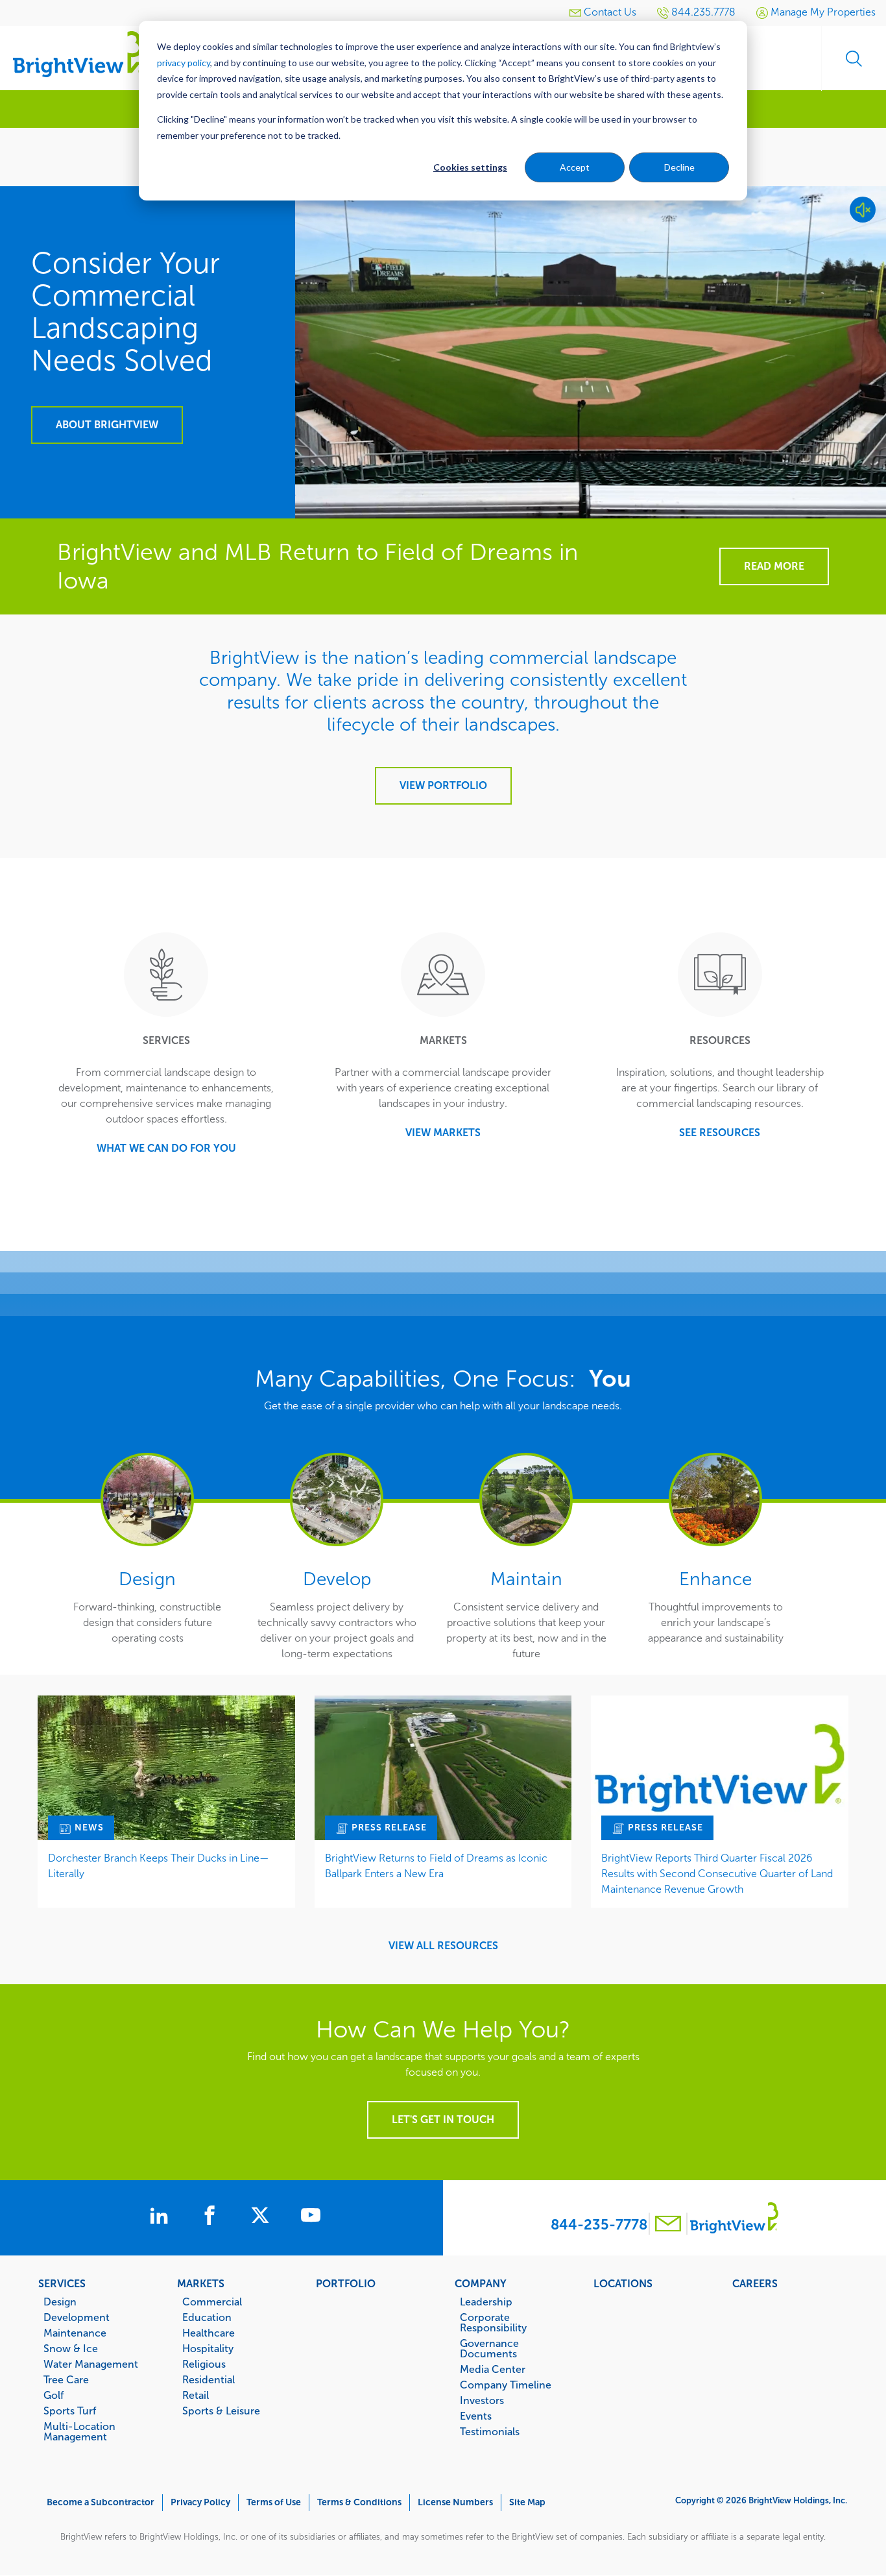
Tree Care (66, 2379)
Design (60, 2302)
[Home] (78, 54)
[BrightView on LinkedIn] (162, 2217)
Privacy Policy (200, 2502)
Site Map (527, 2502)
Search (854, 58)
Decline (679, 167)
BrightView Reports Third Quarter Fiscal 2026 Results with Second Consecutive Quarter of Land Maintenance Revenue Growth (717, 1874)
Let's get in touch (443, 2120)
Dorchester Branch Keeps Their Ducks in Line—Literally (159, 1866)
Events (476, 2416)
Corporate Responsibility (493, 2322)
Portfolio (346, 2283)
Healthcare (209, 2333)
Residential (209, 2379)
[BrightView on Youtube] (311, 2217)
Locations (623, 2283)
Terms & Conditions (359, 2502)
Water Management (91, 2364)
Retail (196, 2395)
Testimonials (490, 2431)
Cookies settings (470, 167)
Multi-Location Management (79, 2431)
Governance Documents (489, 2348)
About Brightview (107, 425)
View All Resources (443, 1946)
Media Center (493, 2369)
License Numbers (455, 2502)
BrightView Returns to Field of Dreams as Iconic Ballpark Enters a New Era (436, 1866)
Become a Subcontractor (101, 2502)
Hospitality (208, 2348)
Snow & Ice (71, 2348)
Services (62, 2283)
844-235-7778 (599, 2225)
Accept (575, 167)
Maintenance (75, 2333)
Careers (755, 2283)
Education (207, 2317)
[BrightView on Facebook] (212, 2217)
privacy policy (184, 63)
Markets (201, 2283)
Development (77, 2317)
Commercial (212, 2302)
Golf (54, 2395)
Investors (482, 2400)
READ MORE (774, 566)
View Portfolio (443, 785)
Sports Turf (70, 2411)
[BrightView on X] (263, 2217)
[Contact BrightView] (668, 2225)
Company (481, 2283)
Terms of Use (274, 2502)
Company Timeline (506, 2385)
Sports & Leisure (221, 2411)
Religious (204, 2364)
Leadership (486, 2302)
